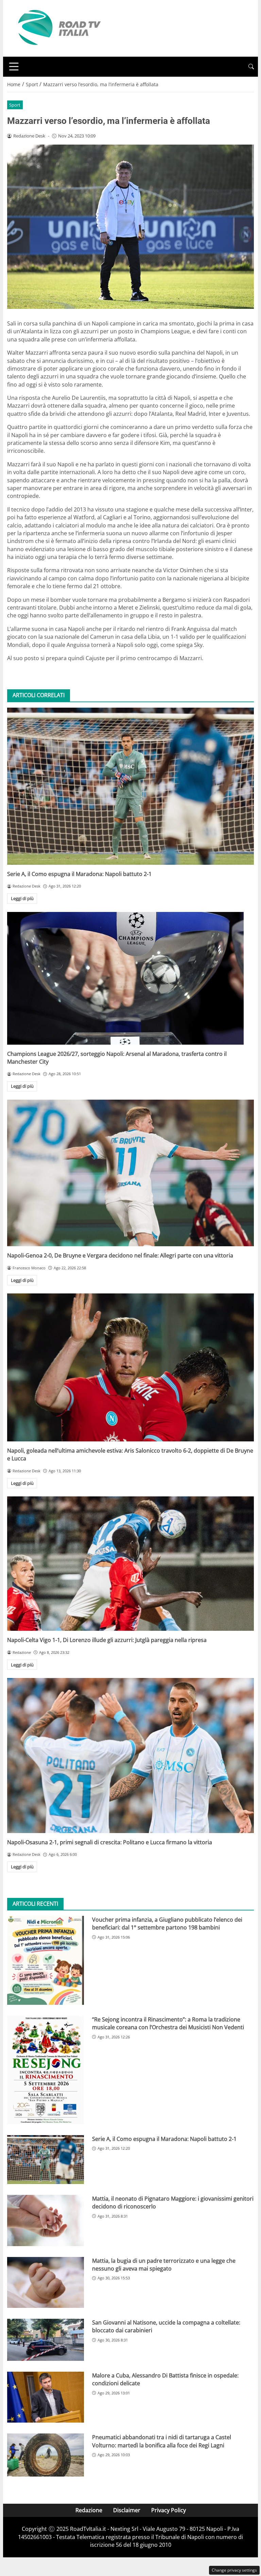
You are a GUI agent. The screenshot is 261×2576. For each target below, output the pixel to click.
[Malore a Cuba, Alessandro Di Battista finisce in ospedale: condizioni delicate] (46, 2397)
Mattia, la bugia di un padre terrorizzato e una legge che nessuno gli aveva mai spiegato (164, 2265)
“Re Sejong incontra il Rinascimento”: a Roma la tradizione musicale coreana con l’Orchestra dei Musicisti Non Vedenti (168, 2023)
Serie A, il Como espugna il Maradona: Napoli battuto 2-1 (79, 874)
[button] (251, 67)
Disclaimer (127, 2510)
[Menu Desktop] (14, 67)
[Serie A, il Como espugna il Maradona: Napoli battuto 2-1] (130, 786)
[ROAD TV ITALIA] (58, 28)
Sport (15, 105)
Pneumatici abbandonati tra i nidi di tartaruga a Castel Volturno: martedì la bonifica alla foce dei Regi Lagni (162, 2441)
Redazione (89, 2510)
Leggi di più (22, 898)
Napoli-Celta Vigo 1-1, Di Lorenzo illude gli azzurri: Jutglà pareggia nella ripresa (107, 1640)
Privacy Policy (169, 2510)
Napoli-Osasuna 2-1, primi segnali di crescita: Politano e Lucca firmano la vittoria (110, 1842)
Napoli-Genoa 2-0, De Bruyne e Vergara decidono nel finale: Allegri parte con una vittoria (120, 1255)
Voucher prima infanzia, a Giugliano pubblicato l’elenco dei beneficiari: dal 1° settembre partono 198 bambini (167, 1924)
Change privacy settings (234, 2570)
